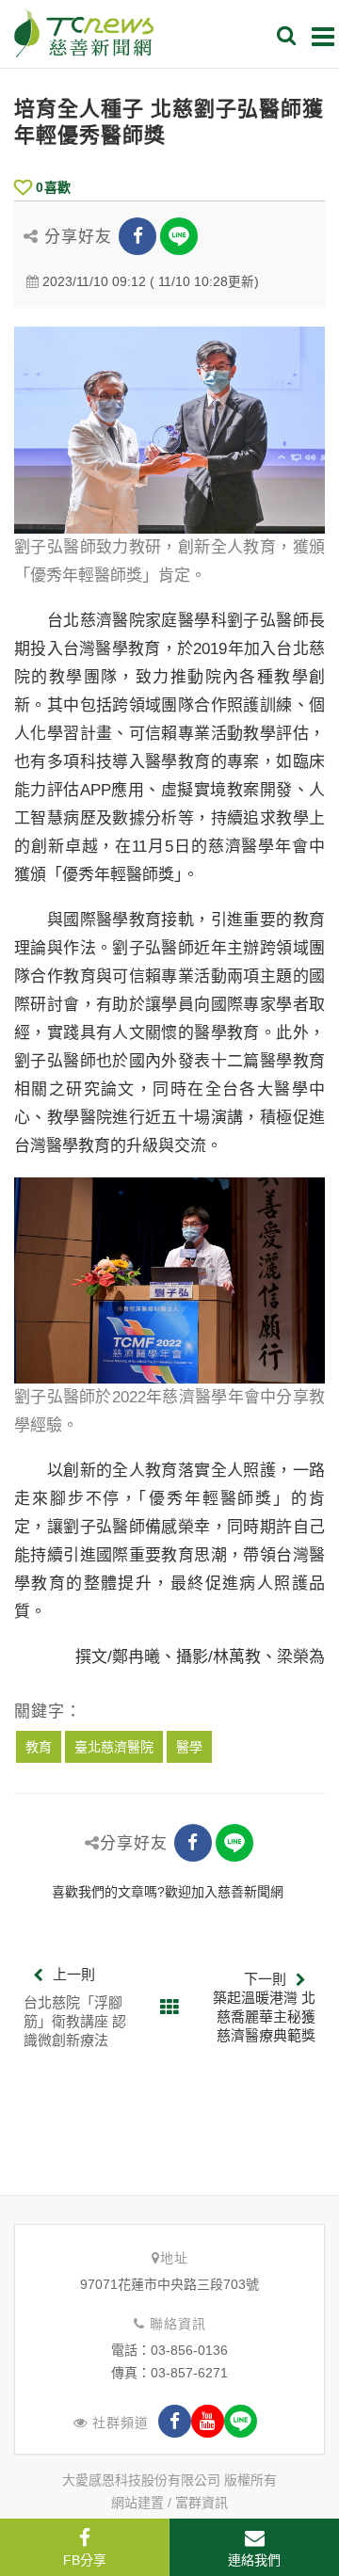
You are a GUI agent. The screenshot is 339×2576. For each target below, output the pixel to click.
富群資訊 (202, 2503)
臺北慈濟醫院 (114, 1747)
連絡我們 (254, 2560)
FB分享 (85, 2560)
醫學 (189, 1747)
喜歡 (53, 187)
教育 (39, 1747)
